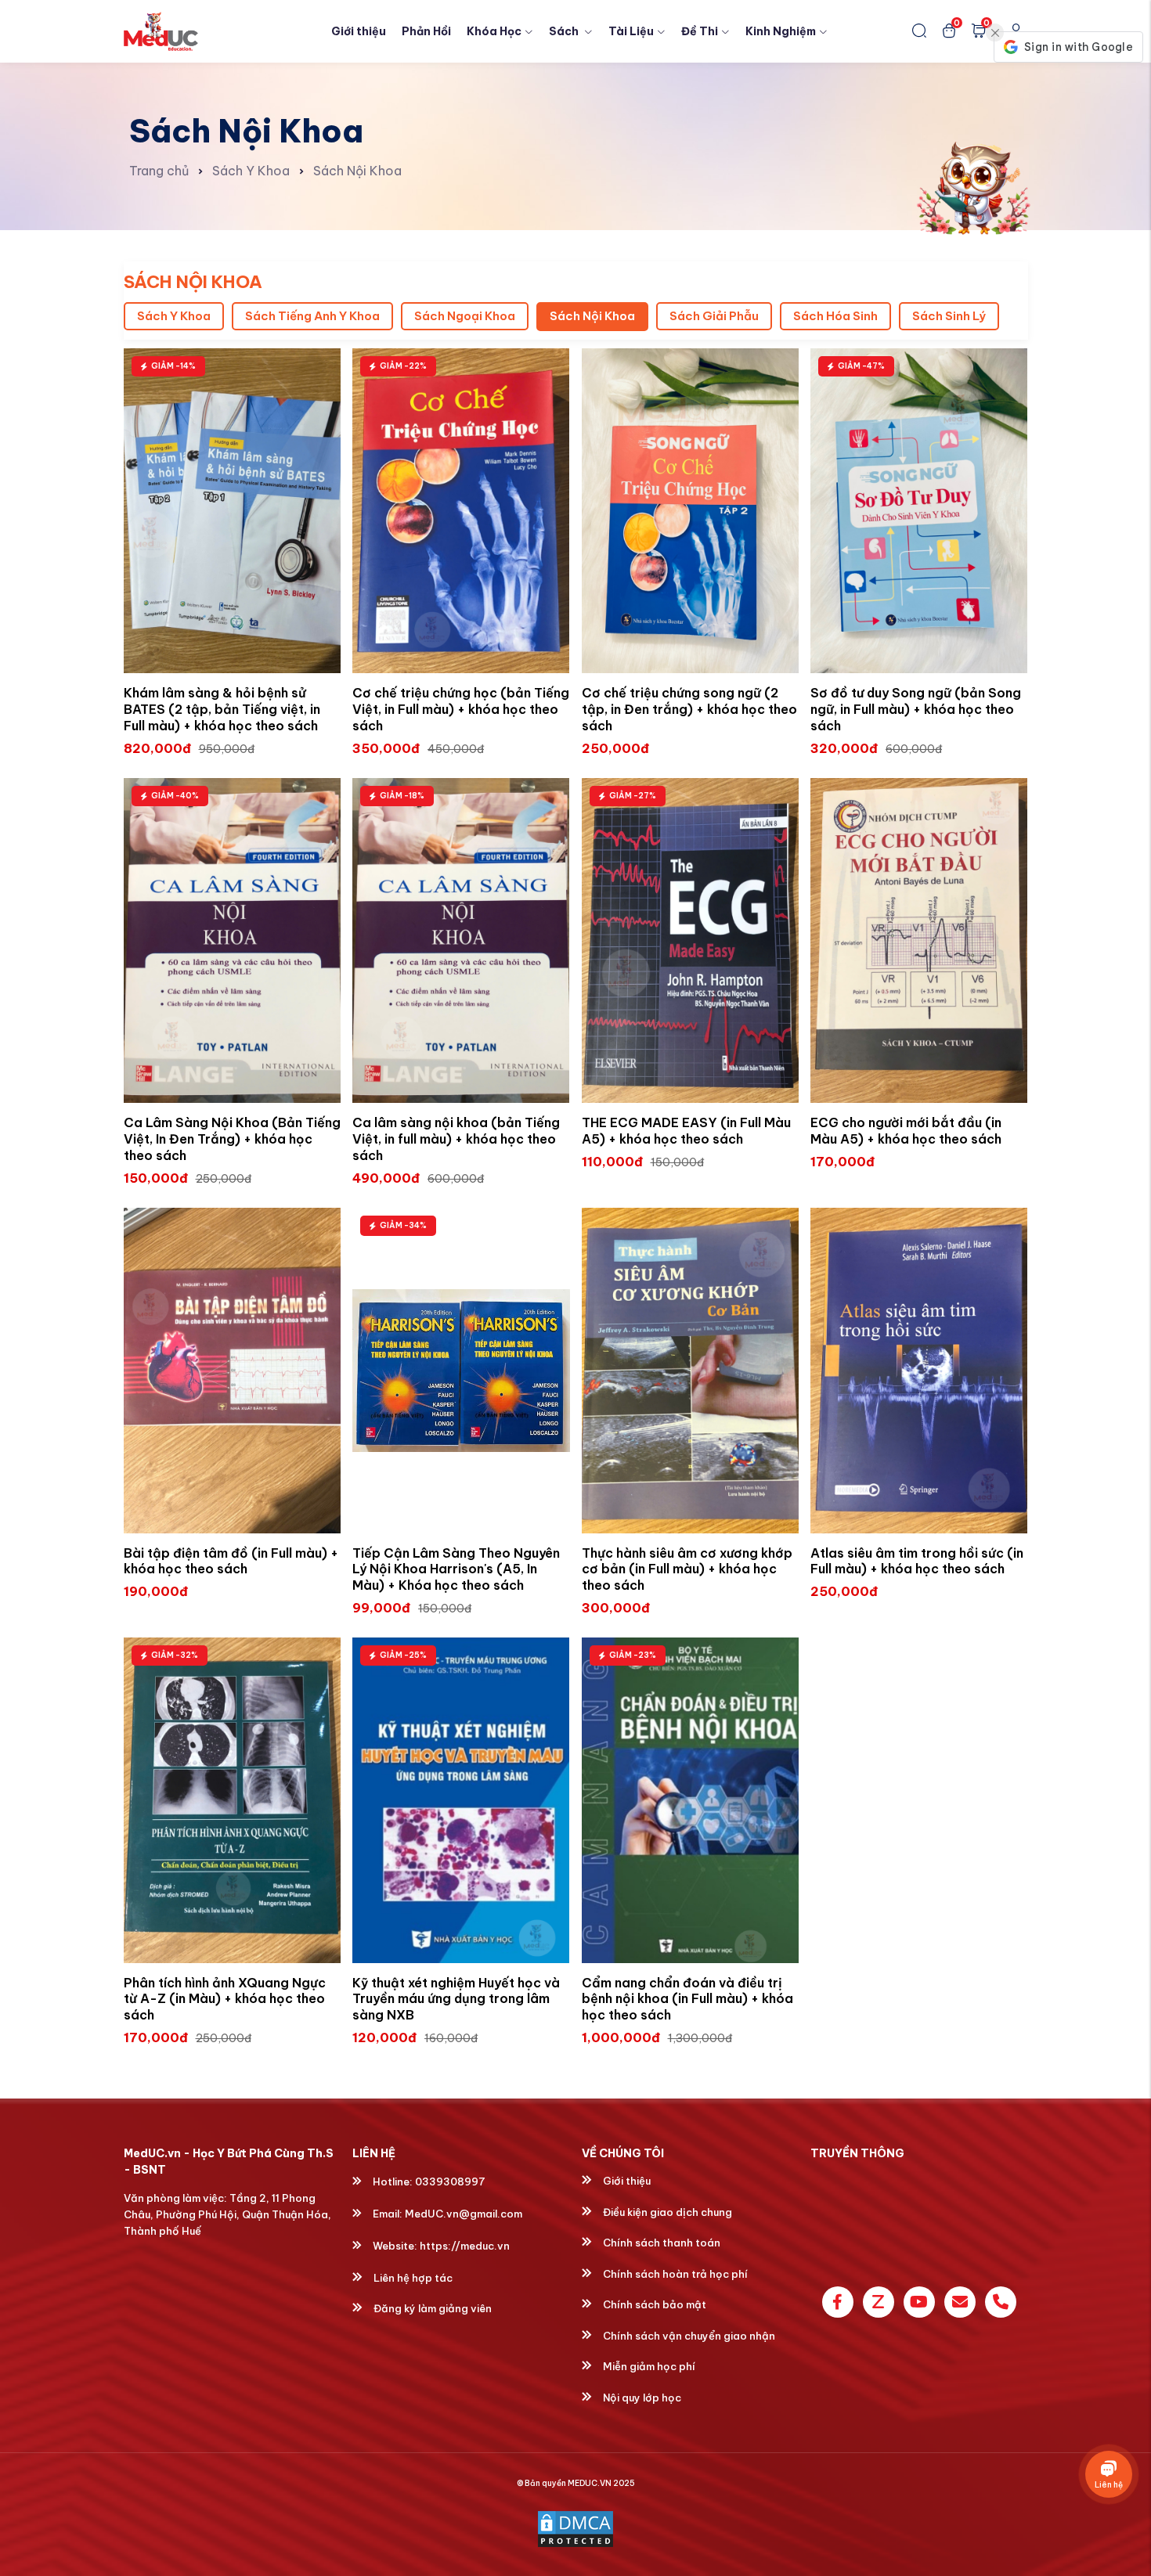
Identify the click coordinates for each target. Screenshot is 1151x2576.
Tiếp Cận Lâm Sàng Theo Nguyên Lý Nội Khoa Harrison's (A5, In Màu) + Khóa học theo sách (456, 1569)
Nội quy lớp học (641, 2398)
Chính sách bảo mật (653, 2304)
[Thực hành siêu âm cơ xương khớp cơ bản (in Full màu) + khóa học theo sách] (691, 1371)
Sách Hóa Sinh (835, 316)
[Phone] (1001, 2302)
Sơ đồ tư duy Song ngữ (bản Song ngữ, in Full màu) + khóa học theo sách (916, 709)
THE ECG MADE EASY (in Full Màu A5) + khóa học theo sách (686, 1131)
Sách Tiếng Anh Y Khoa (312, 316)
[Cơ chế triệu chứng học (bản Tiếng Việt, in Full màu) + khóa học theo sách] (461, 511)
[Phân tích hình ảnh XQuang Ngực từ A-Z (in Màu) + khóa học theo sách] (233, 1800)
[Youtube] (919, 2302)
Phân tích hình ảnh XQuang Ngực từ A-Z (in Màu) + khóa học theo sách (225, 1999)
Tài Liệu (631, 31)
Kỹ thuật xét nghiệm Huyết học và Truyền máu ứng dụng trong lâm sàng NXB (456, 1999)
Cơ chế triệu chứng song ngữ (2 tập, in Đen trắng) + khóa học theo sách (689, 709)
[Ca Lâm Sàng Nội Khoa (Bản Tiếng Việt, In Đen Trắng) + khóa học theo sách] (233, 941)
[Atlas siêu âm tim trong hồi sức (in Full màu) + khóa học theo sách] (919, 1371)
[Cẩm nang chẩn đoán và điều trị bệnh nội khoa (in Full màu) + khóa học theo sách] (691, 1800)
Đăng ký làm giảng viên (431, 2308)
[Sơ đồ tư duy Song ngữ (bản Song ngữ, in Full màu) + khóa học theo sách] (919, 511)
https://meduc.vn (465, 2246)
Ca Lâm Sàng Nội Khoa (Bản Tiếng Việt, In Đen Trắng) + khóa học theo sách (232, 1139)
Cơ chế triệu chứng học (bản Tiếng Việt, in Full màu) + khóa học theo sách (461, 709)
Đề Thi (700, 31)
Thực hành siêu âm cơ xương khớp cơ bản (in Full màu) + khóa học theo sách (687, 1569)
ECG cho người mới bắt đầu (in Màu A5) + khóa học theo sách (906, 1131)
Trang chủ (159, 171)
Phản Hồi (426, 31)
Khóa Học (494, 31)
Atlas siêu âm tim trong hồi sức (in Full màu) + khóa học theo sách (917, 1561)
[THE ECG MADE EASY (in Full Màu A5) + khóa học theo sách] (691, 941)
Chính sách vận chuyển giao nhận (688, 2336)
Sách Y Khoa (251, 171)
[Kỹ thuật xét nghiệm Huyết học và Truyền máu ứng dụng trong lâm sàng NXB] (461, 1800)
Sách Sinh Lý (949, 316)
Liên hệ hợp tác (412, 2278)
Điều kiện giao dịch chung (666, 2212)
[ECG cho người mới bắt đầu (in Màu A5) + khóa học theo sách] (919, 941)
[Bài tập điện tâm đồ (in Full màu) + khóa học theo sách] (233, 1371)
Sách (565, 31)
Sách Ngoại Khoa (465, 316)
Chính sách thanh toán (660, 2243)
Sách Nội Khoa (357, 171)
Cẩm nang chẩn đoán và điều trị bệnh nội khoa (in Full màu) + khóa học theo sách (687, 1999)
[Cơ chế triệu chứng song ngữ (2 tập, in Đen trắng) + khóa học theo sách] (691, 511)
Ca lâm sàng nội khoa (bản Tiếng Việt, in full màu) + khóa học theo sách (456, 1139)
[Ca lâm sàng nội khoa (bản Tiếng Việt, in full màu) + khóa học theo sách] (461, 941)
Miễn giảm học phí (648, 2366)
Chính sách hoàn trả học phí (674, 2274)
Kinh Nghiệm (781, 31)
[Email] (960, 2302)
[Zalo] (879, 2302)
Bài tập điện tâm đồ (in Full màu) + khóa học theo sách (231, 1561)
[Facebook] (838, 2302)
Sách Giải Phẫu (714, 316)
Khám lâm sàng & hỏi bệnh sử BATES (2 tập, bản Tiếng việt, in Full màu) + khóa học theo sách (222, 709)
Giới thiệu (359, 31)
